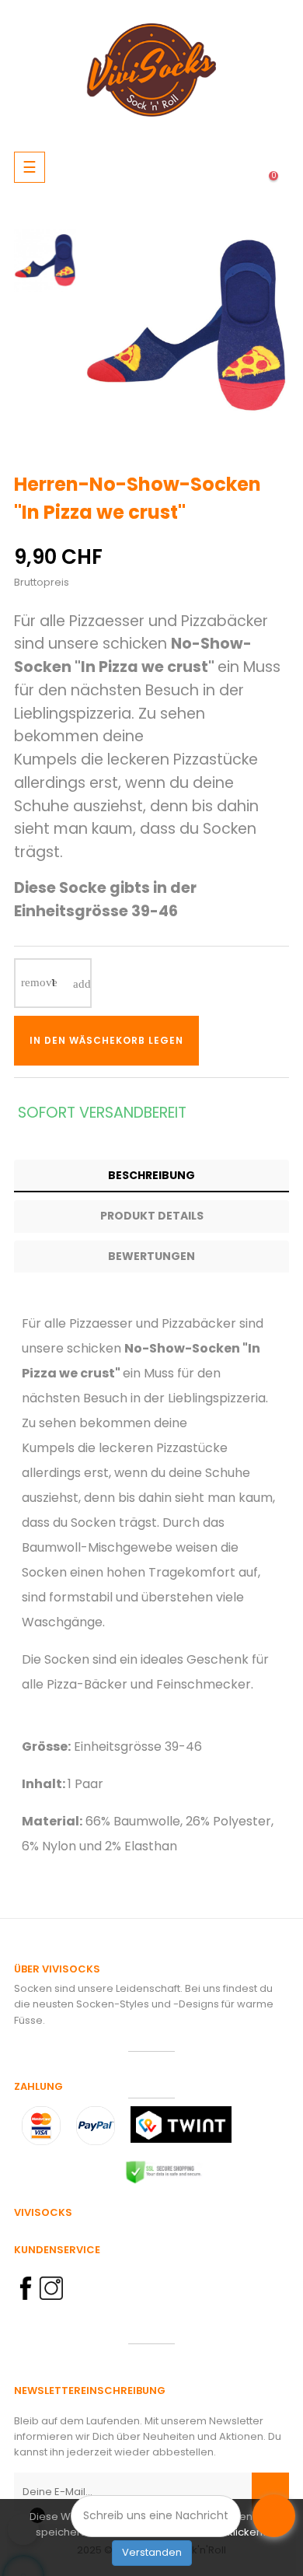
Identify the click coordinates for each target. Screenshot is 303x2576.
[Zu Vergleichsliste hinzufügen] (259, 1041)
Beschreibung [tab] (151, 1175)
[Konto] (211, 167)
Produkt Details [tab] (152, 1216)
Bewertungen (151, 1256)
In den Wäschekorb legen (106, 1040)
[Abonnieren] (270, 2492)
